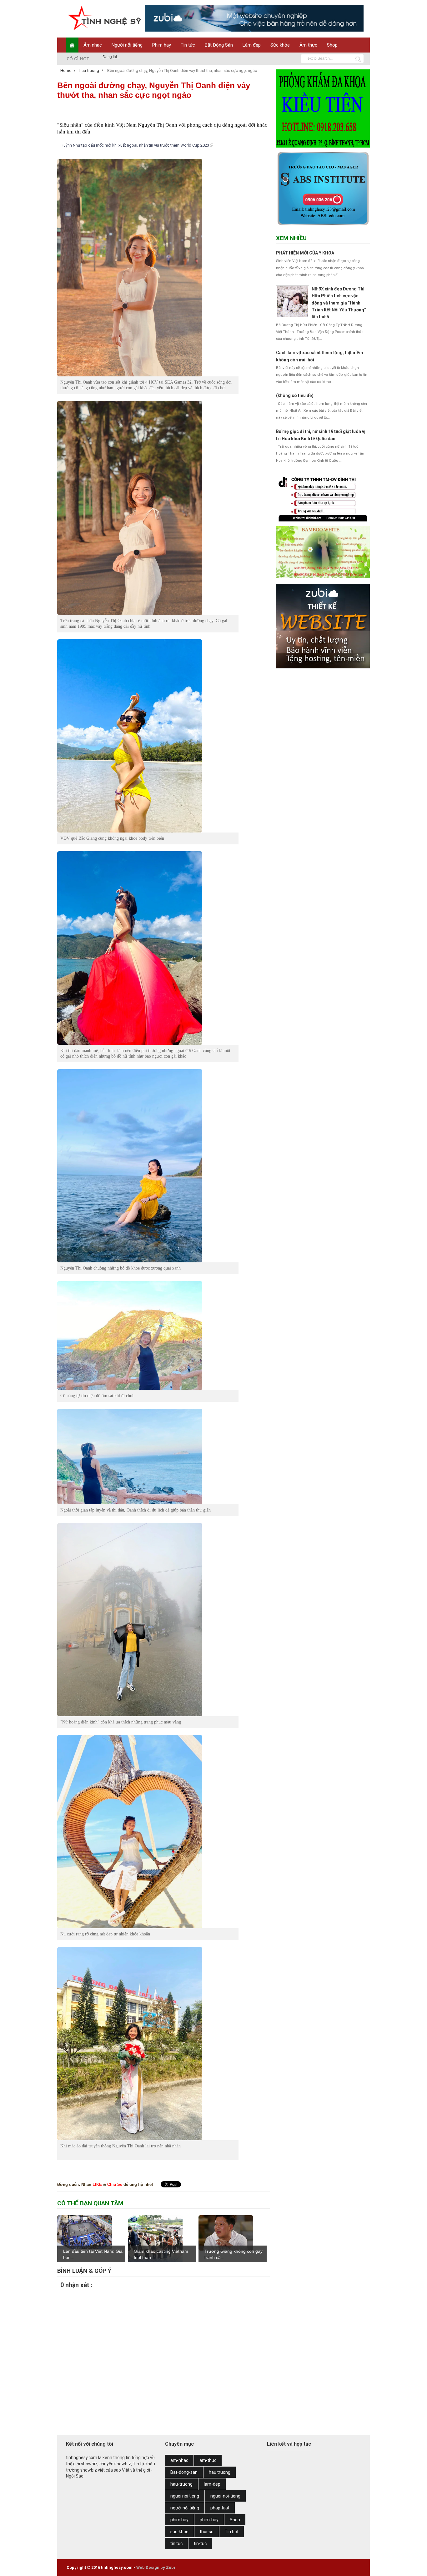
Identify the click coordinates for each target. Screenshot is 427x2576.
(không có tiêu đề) (295, 395)
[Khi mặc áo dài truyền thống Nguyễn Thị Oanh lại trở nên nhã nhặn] (148, 2044)
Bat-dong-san (184, 2472)
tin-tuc (200, 2543)
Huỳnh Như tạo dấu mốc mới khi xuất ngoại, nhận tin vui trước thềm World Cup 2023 (135, 145)
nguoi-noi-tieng (225, 2496)
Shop (332, 45)
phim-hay (209, 2520)
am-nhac (179, 2460)
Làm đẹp (252, 45)
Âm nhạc (93, 45)
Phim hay (162, 45)
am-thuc (208, 2460)
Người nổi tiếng (127, 45)
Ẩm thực (308, 45)
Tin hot (232, 2532)
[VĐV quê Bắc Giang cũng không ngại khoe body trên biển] (148, 736)
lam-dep (212, 2484)
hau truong (220, 2472)
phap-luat (220, 2508)
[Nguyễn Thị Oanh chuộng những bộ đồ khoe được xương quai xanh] (148, 1166)
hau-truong (181, 2484)
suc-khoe (179, 2532)
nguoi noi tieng (185, 2496)
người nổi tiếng (185, 2508)
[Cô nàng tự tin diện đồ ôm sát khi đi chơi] (148, 1336)
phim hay (179, 2520)
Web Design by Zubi (156, 2567)
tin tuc (176, 2543)
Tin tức (188, 45)
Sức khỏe (280, 45)
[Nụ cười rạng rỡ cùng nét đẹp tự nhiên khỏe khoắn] (148, 1832)
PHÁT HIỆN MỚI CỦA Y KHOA (305, 253)
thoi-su (207, 2532)
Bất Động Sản (219, 45)
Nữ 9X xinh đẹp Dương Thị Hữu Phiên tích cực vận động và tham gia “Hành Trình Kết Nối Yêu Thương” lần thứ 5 (339, 303)
